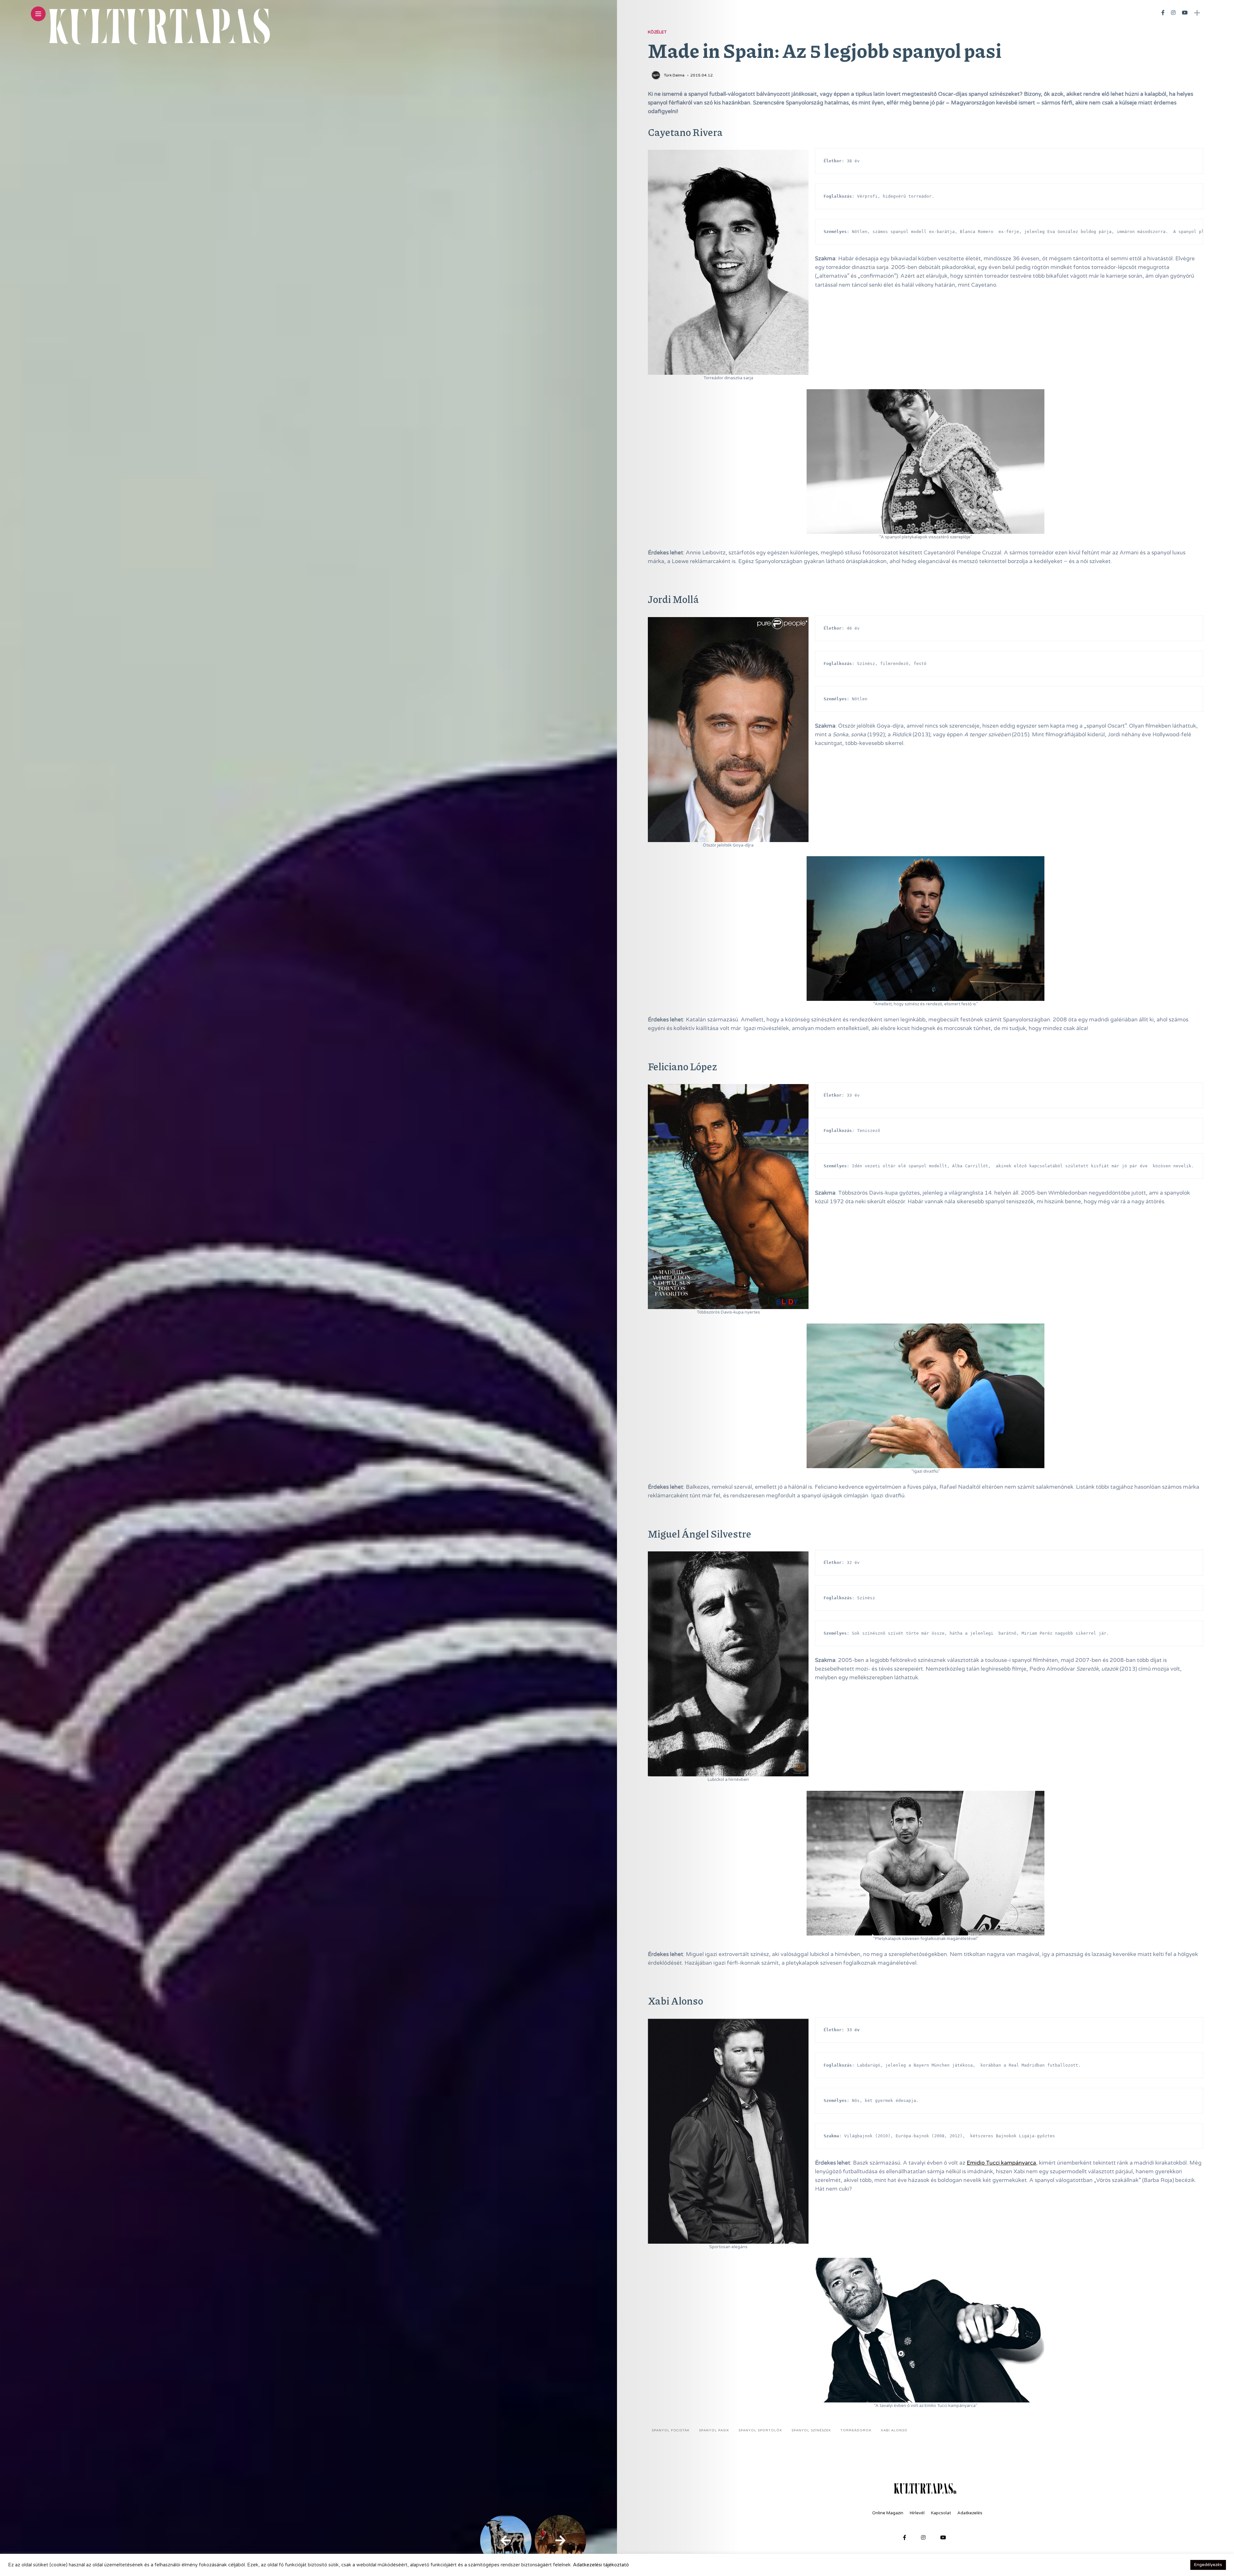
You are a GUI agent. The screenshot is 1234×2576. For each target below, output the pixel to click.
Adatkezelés (970, 2513)
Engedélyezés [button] (1208, 2565)
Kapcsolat (941, 2513)
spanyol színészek (811, 2430)
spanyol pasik (714, 2430)
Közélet (657, 32)
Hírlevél (917, 2513)
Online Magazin (888, 2513)
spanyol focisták (671, 2430)
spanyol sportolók (760, 2430)
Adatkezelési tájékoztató (601, 2565)
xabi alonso (894, 2430)
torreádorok (856, 2430)
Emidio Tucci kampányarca (1001, 2163)
